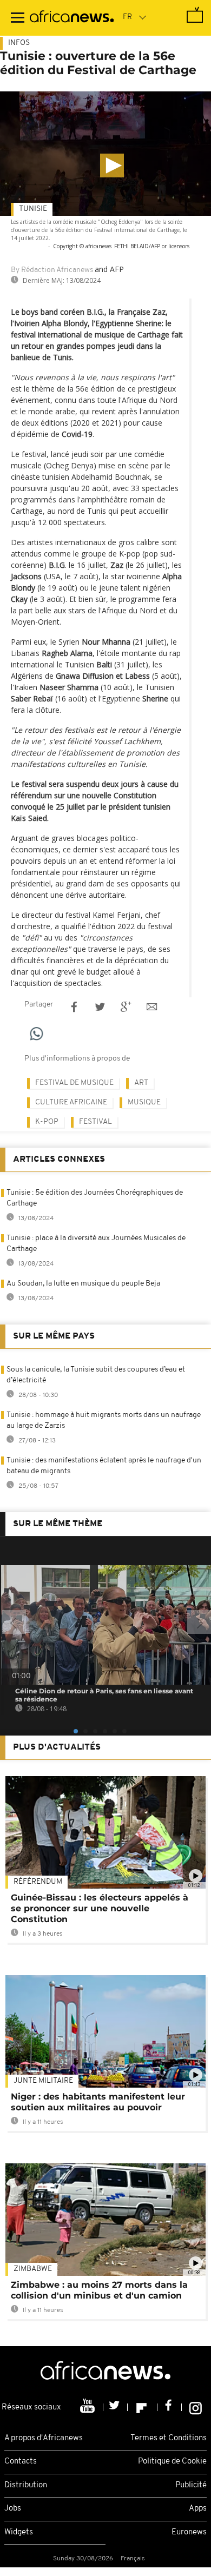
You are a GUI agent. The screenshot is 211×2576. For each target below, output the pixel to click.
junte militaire (43, 2081)
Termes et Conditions (169, 2438)
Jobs (13, 2509)
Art (141, 1083)
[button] (112, 165)
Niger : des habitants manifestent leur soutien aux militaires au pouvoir (98, 2102)
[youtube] (88, 2407)
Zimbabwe (33, 2269)
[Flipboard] (143, 2407)
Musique (144, 1102)
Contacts (21, 2462)
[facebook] (170, 2407)
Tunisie (33, 209)
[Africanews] (72, 18)
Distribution (26, 2485)
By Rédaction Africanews (52, 270)
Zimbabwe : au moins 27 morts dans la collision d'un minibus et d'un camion (99, 2290)
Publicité (191, 2485)
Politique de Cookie (172, 2462)
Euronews (189, 2532)
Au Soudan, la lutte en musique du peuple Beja (83, 1284)
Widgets (19, 2532)
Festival (95, 1122)
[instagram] (196, 2407)
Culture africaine (71, 1102)
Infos (19, 43)
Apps (198, 2509)
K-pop (47, 1122)
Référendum (38, 1882)
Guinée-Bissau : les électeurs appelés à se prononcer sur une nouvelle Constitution (100, 1908)
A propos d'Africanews (44, 2438)
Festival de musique (74, 1083)
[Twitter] (116, 2407)
